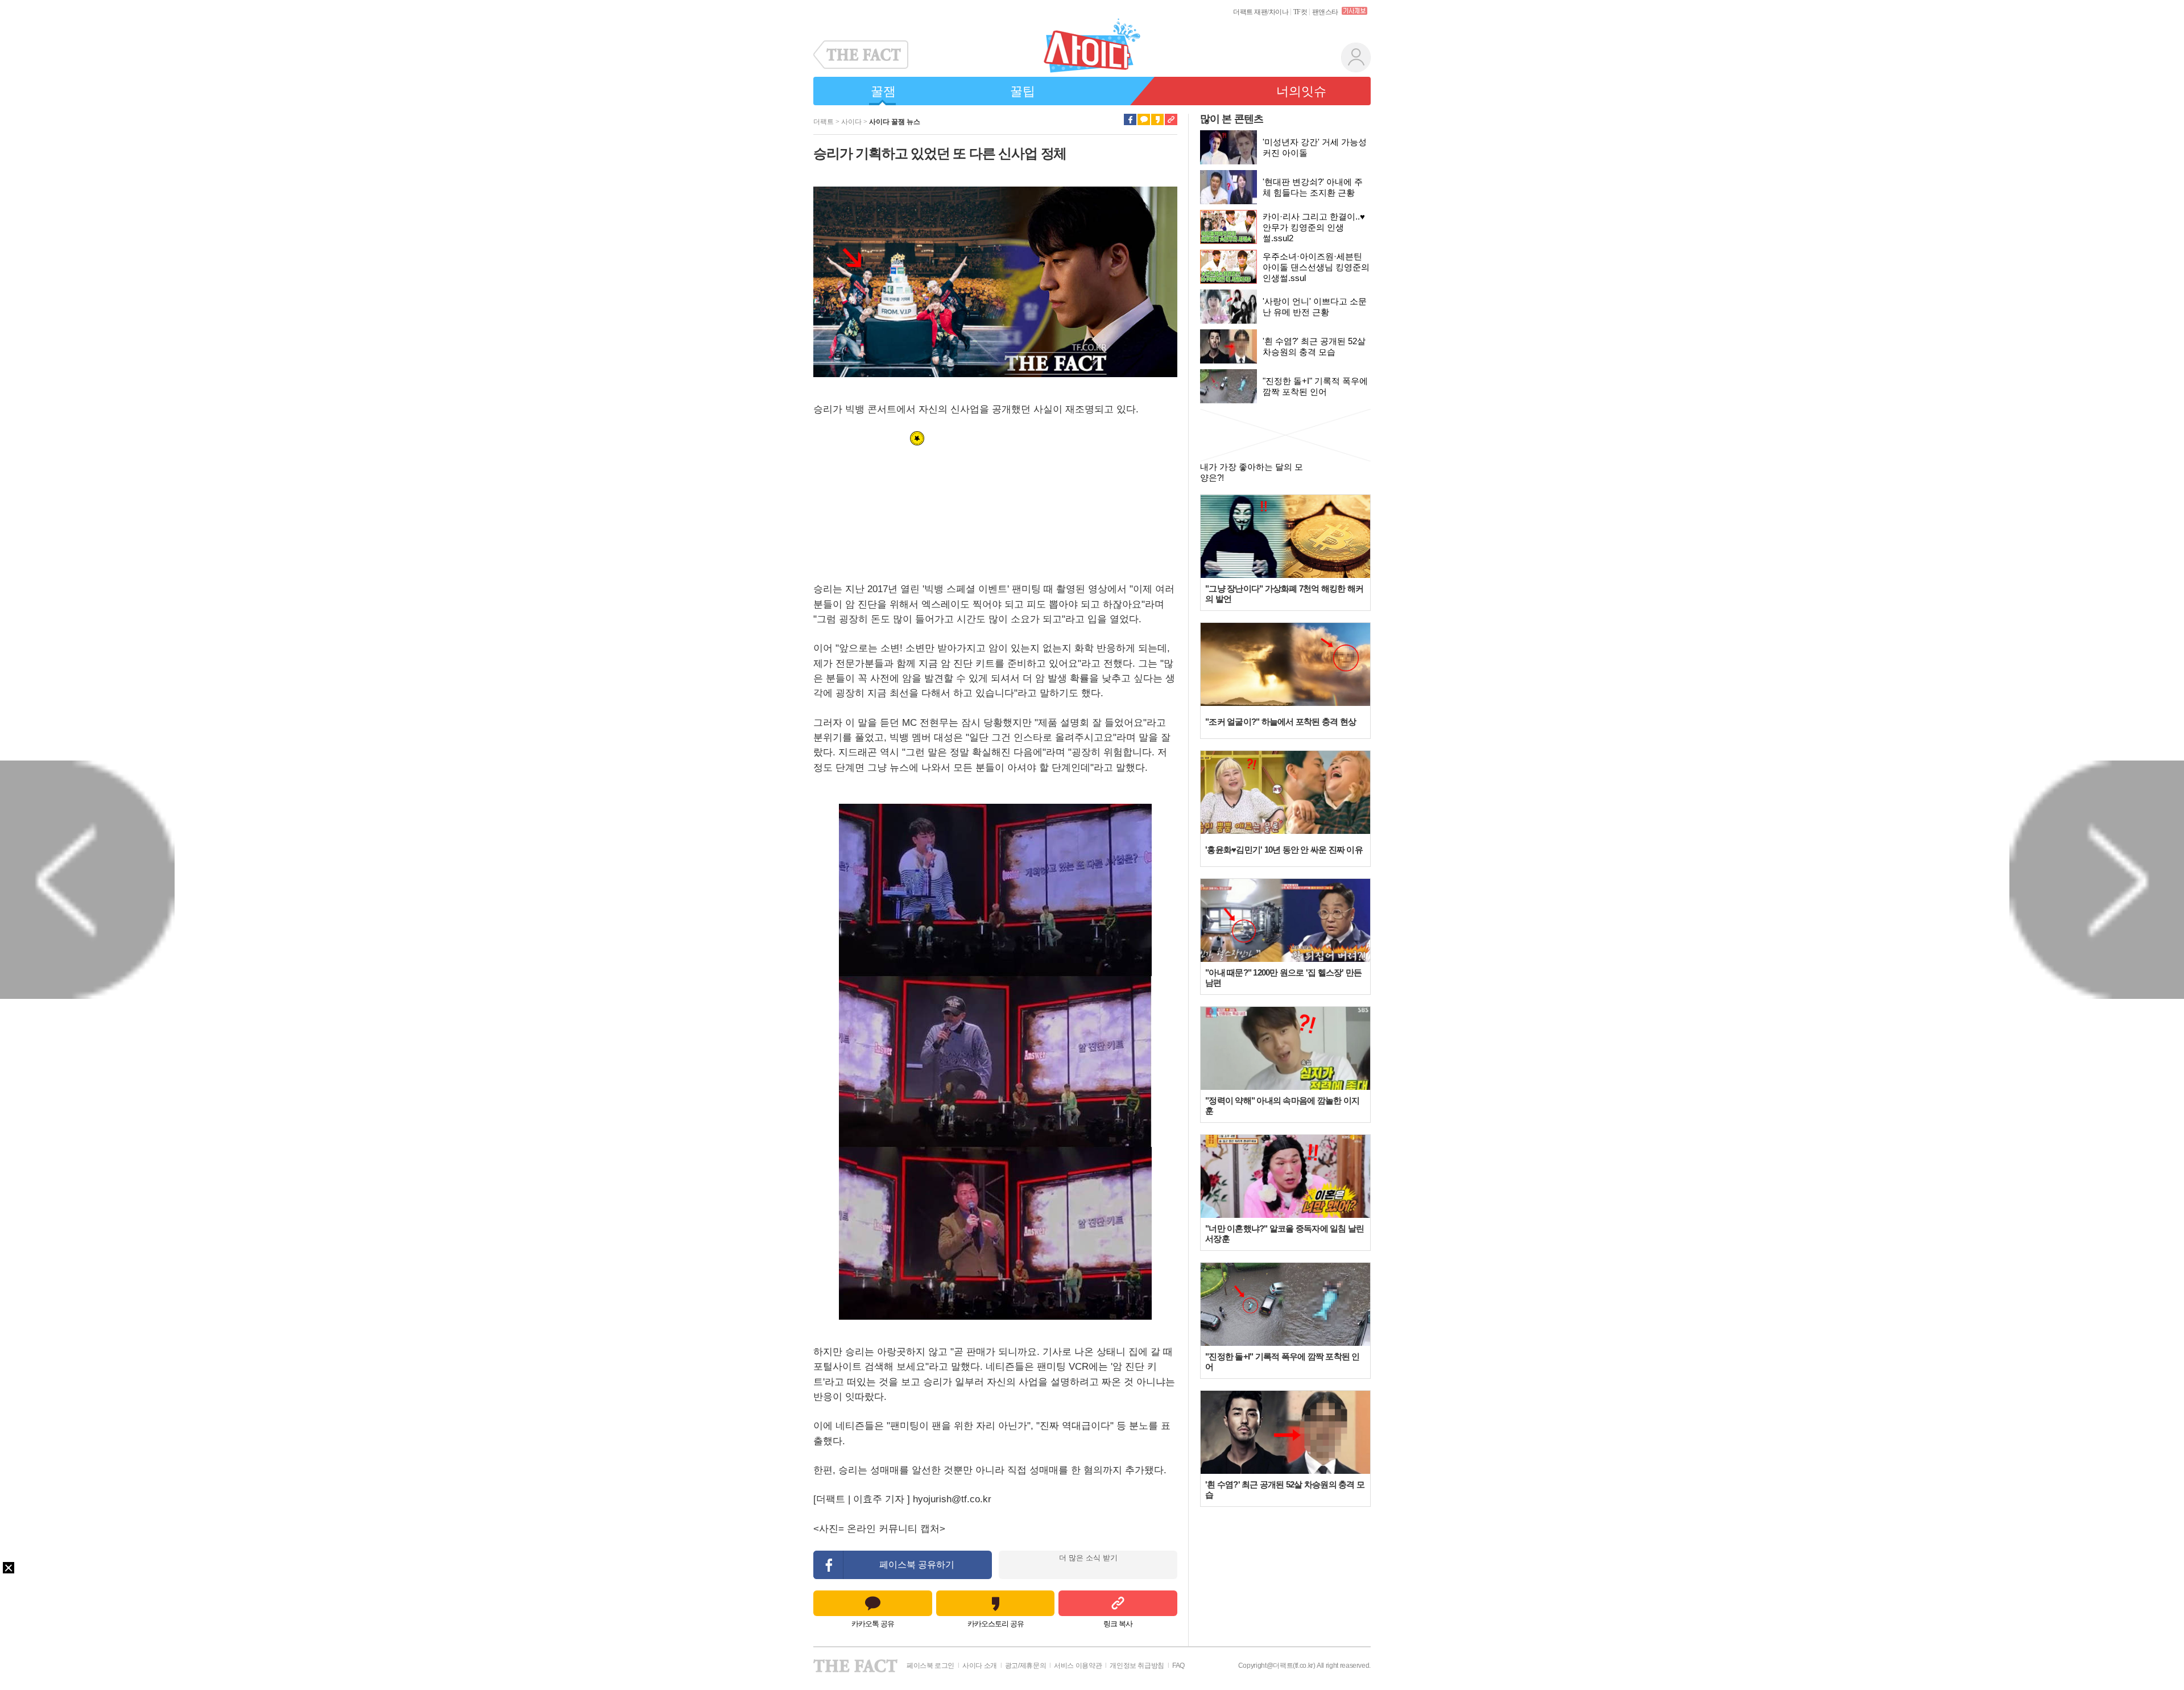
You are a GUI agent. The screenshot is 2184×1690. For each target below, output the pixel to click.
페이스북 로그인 (930, 1666)
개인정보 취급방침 (1137, 1666)
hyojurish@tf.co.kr (952, 1499)
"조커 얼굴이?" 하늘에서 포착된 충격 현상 (1281, 722)
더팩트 (824, 122)
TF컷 (1300, 12)
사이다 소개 (980, 1666)
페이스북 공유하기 (917, 1565)
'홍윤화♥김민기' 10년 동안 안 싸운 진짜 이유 (1284, 850)
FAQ (1178, 1666)
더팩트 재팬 (1250, 12)
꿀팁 (1023, 91)
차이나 (1279, 12)
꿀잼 (883, 91)
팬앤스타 (1325, 12)
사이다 (851, 122)
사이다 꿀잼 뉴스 (895, 122)
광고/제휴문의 (1025, 1666)
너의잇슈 (1301, 91)
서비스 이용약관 (1078, 1666)
